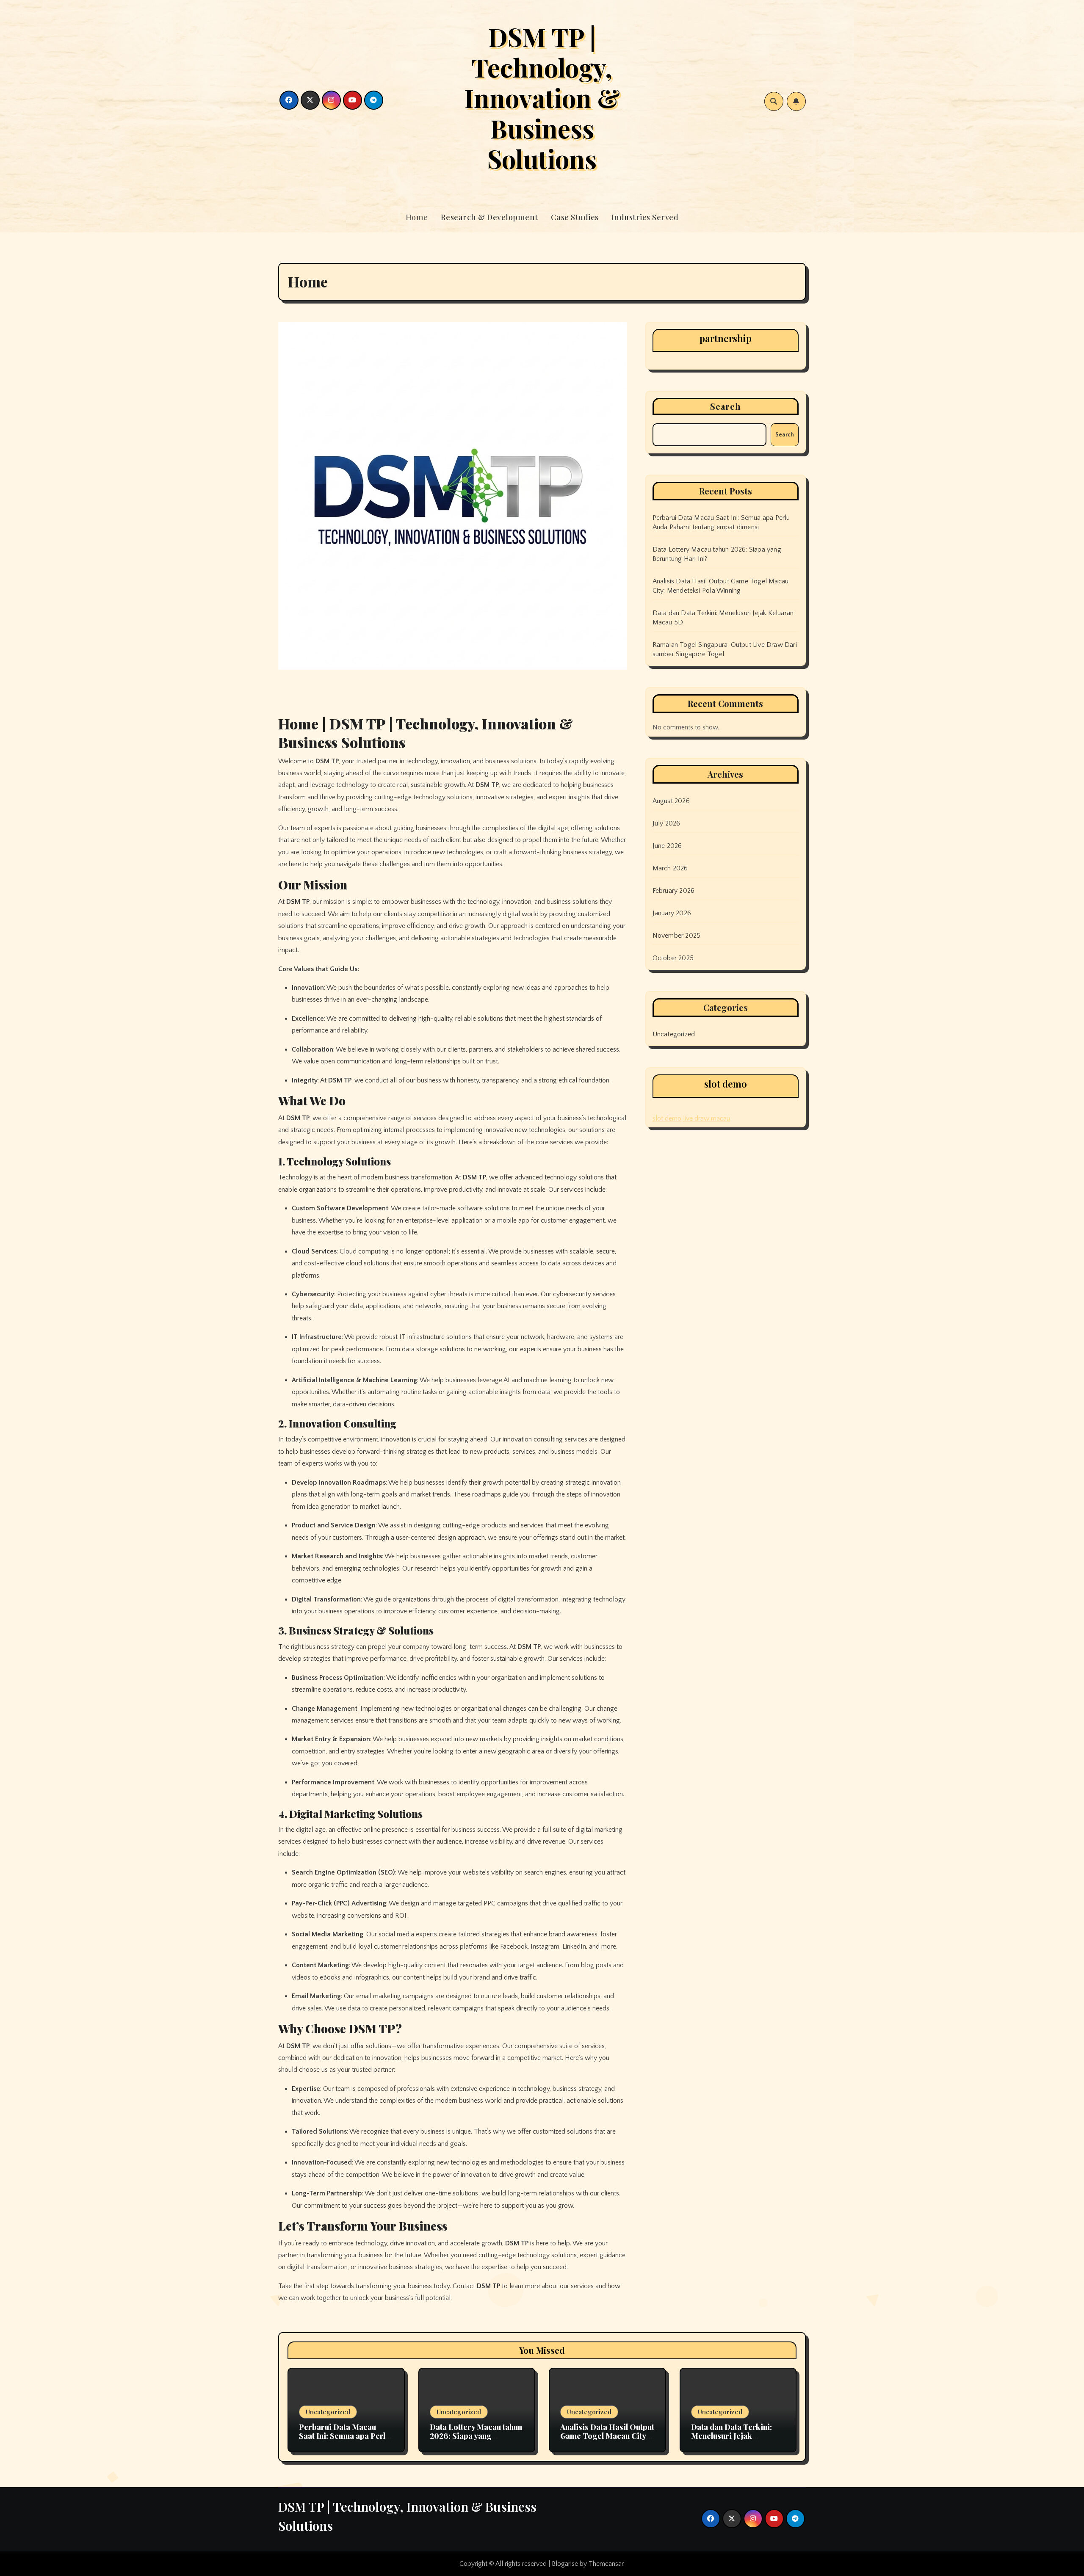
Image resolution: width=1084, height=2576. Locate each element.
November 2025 (677, 936)
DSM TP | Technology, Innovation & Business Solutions (542, 97)
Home (417, 217)
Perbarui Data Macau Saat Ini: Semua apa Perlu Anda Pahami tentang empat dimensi (344, 2441)
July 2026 (666, 823)
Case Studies (575, 217)
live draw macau (707, 1118)
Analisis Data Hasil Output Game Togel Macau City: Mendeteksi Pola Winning (607, 2436)
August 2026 (671, 801)
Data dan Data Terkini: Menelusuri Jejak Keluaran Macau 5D (731, 2436)
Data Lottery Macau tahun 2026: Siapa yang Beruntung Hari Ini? (476, 2436)
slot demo (667, 1118)
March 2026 (670, 868)
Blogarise (565, 2564)
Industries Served (645, 217)
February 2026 (674, 891)
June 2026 (667, 846)
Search (726, 406)
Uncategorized (674, 1034)
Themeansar (606, 2564)
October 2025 (673, 958)
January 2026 (672, 913)
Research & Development (489, 217)
